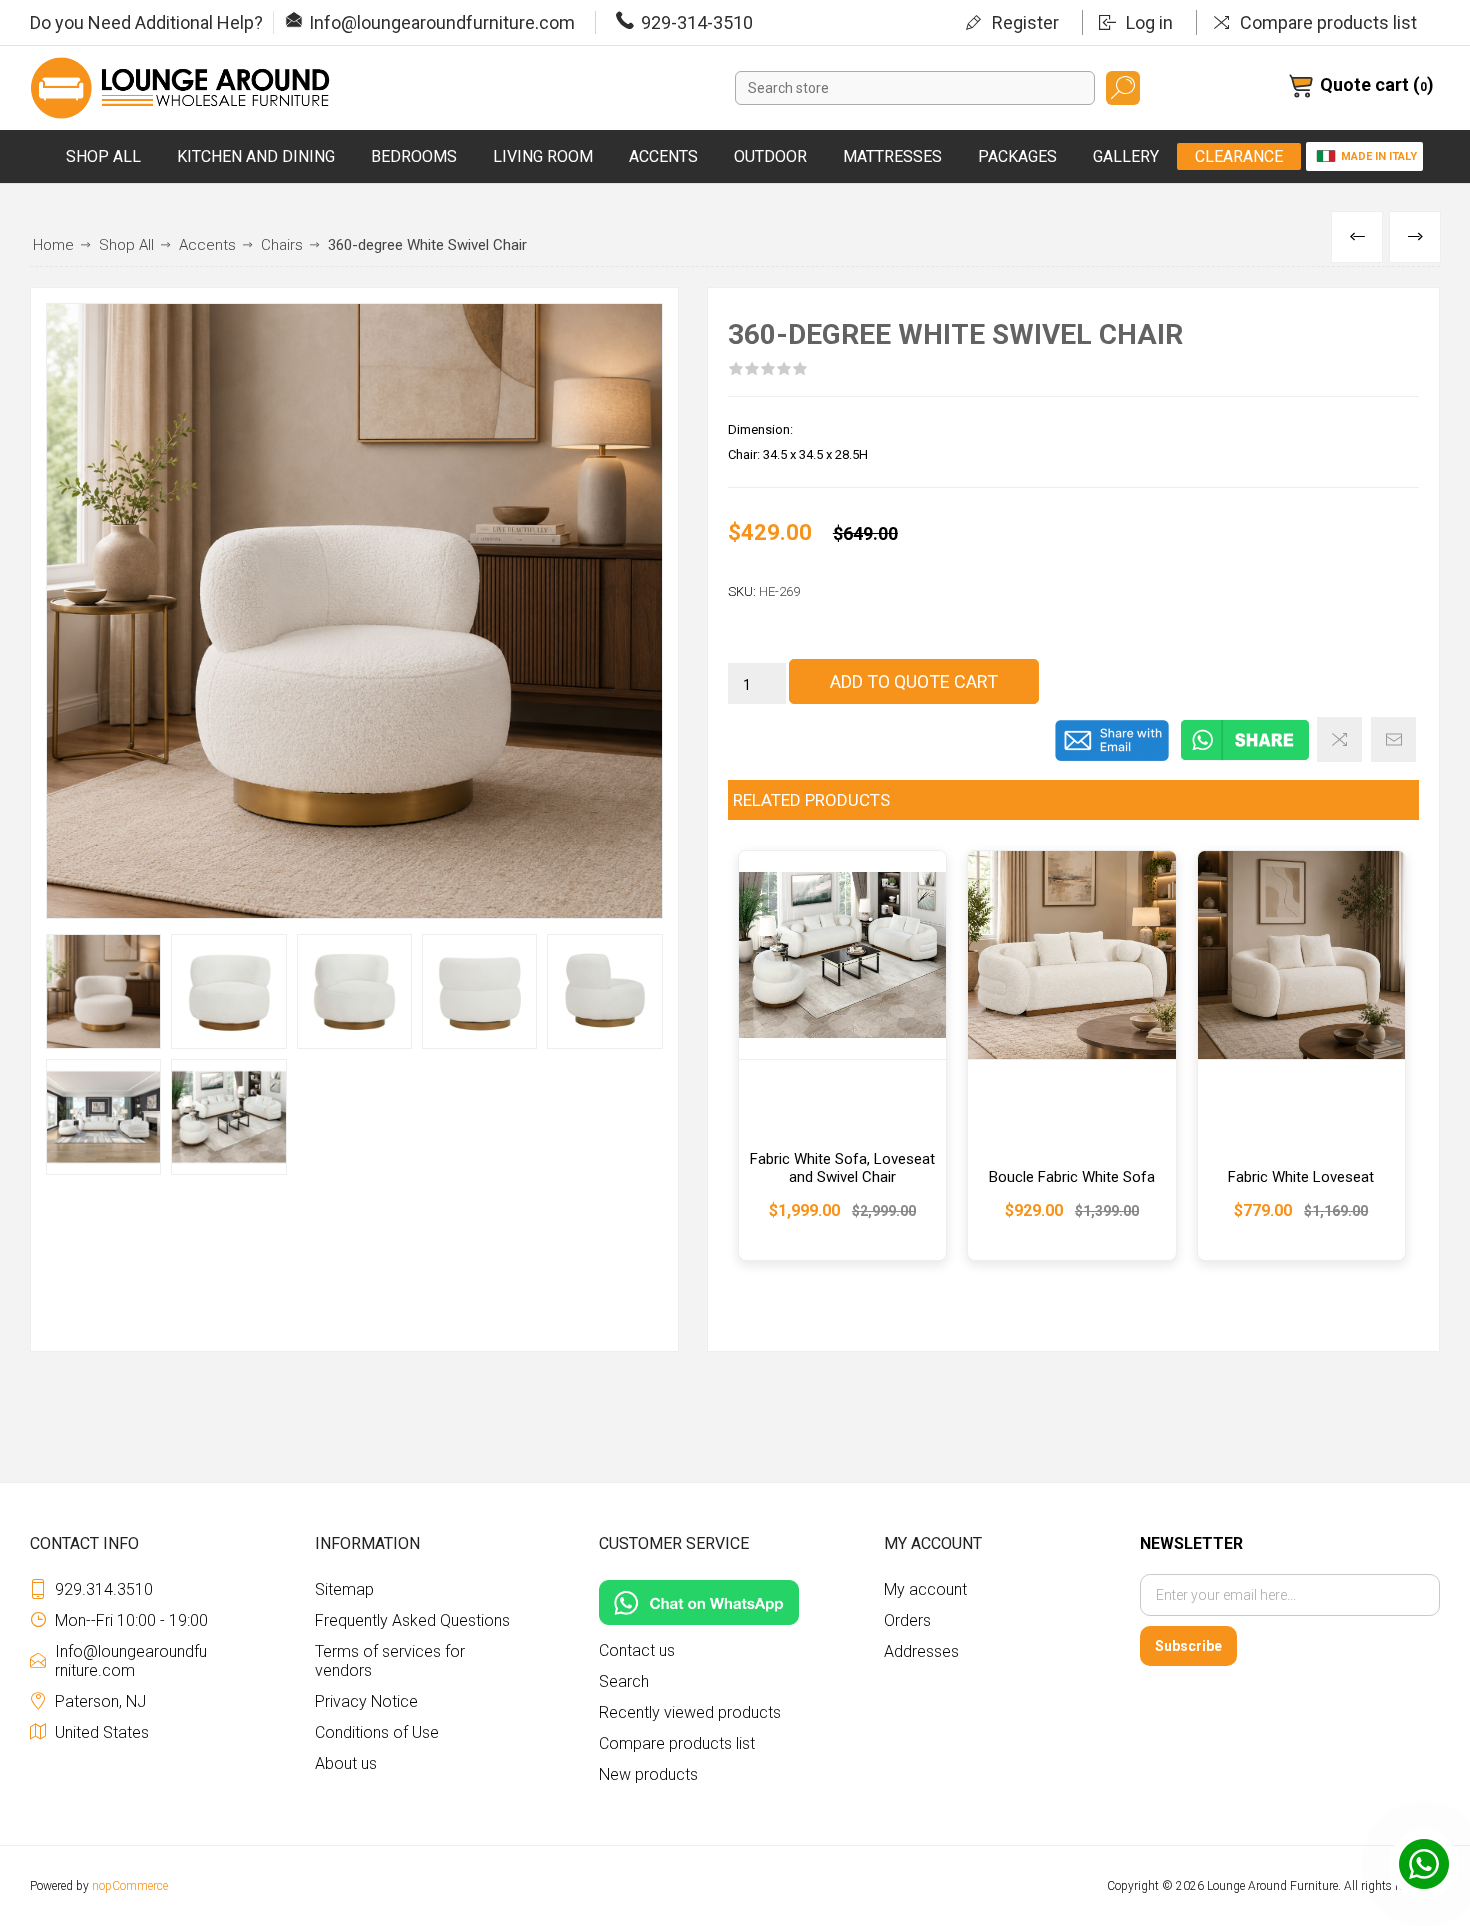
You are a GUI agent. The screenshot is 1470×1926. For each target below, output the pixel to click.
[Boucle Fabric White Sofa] (1071, 1055)
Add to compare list (1339, 739)
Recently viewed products (690, 1712)
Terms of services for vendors (390, 1661)
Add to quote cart (914, 681)
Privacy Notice (366, 1701)
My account (925, 1589)
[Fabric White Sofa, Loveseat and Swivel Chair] (842, 1055)
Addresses (921, 1651)
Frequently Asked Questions (412, 1620)
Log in (1149, 22)
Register (1025, 22)
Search (1123, 88)
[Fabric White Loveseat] (1301, 1055)
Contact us (637, 1650)
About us (346, 1763)
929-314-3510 (697, 22)
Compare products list (1328, 22)
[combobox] (915, 88)
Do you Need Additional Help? (146, 22)
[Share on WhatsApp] (1245, 757)
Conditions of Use (377, 1732)
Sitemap (344, 1589)
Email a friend (1393, 739)
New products (648, 1774)
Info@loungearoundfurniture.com (442, 22)
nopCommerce (130, 1886)
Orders (907, 1620)
